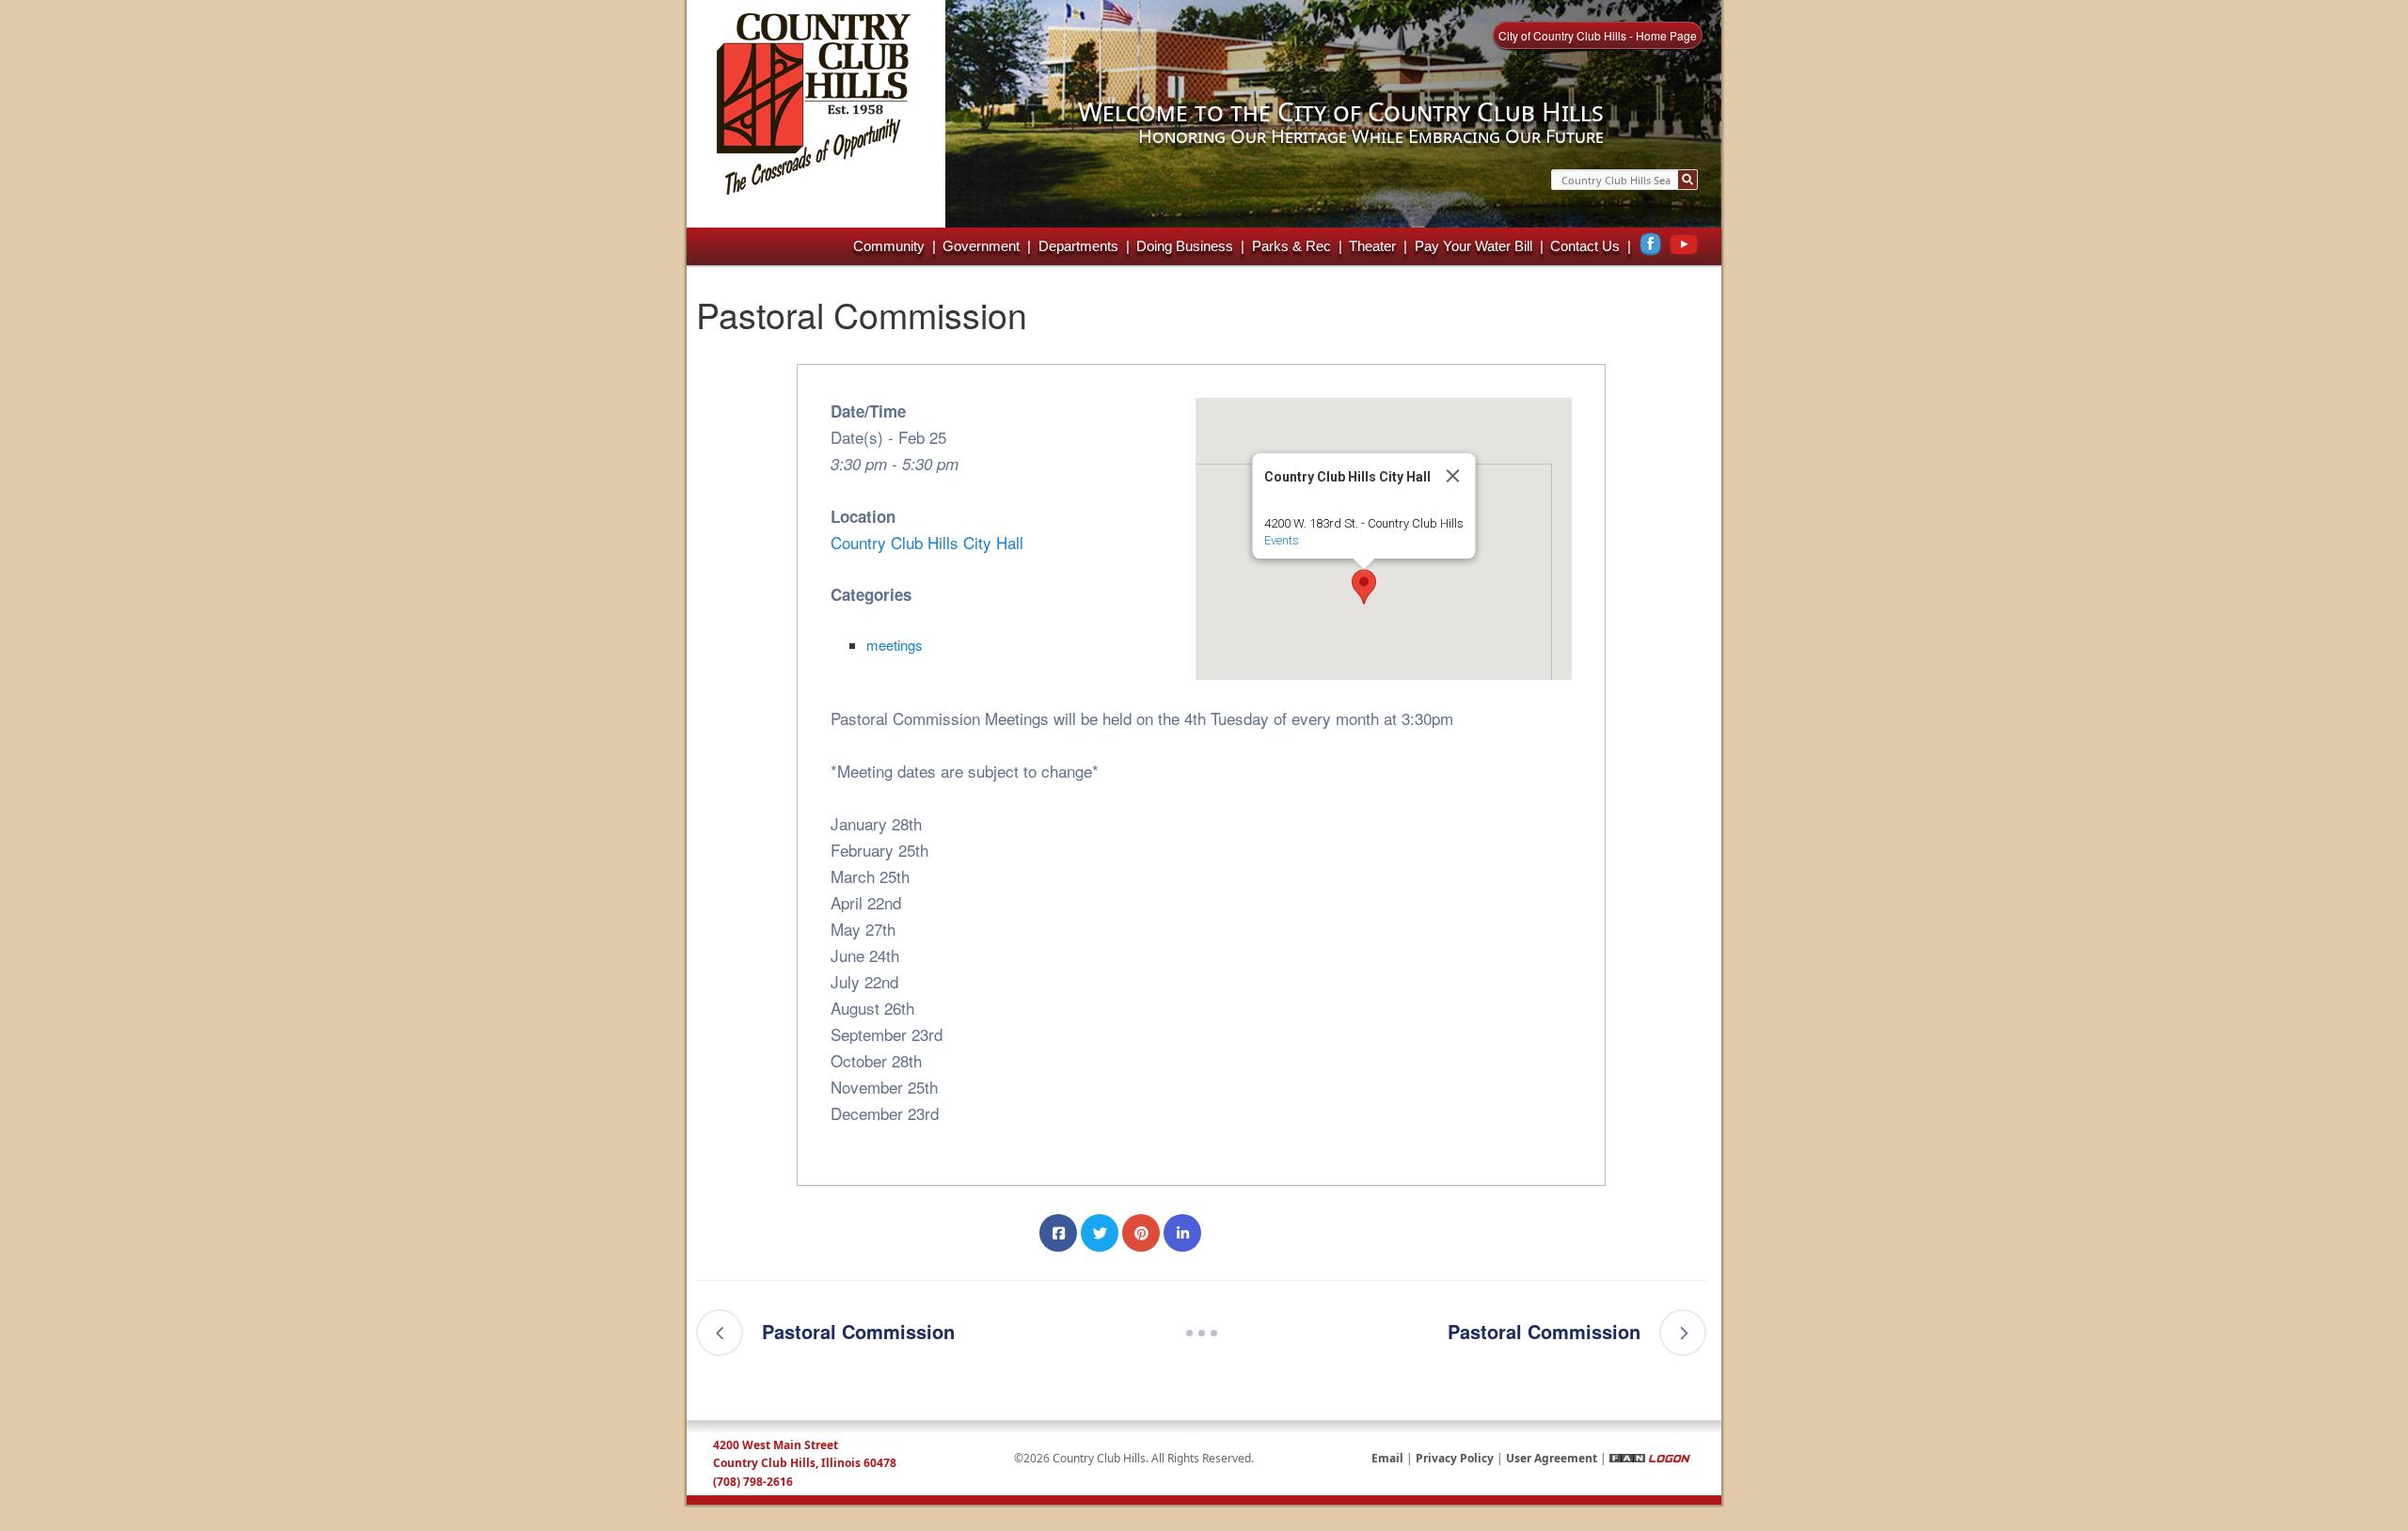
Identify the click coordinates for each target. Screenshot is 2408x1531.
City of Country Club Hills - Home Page (1598, 35)
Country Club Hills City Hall (927, 542)
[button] (1364, 587)
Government (981, 246)
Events (1282, 540)
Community (889, 246)
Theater (1372, 246)
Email (1387, 1458)
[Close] (1453, 476)
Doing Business (1185, 246)
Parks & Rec (1291, 246)
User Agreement (1552, 1458)
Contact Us (1585, 246)
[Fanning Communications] (1627, 1458)
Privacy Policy (1455, 1458)
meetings (895, 645)
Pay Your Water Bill (1473, 246)
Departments (1078, 246)
